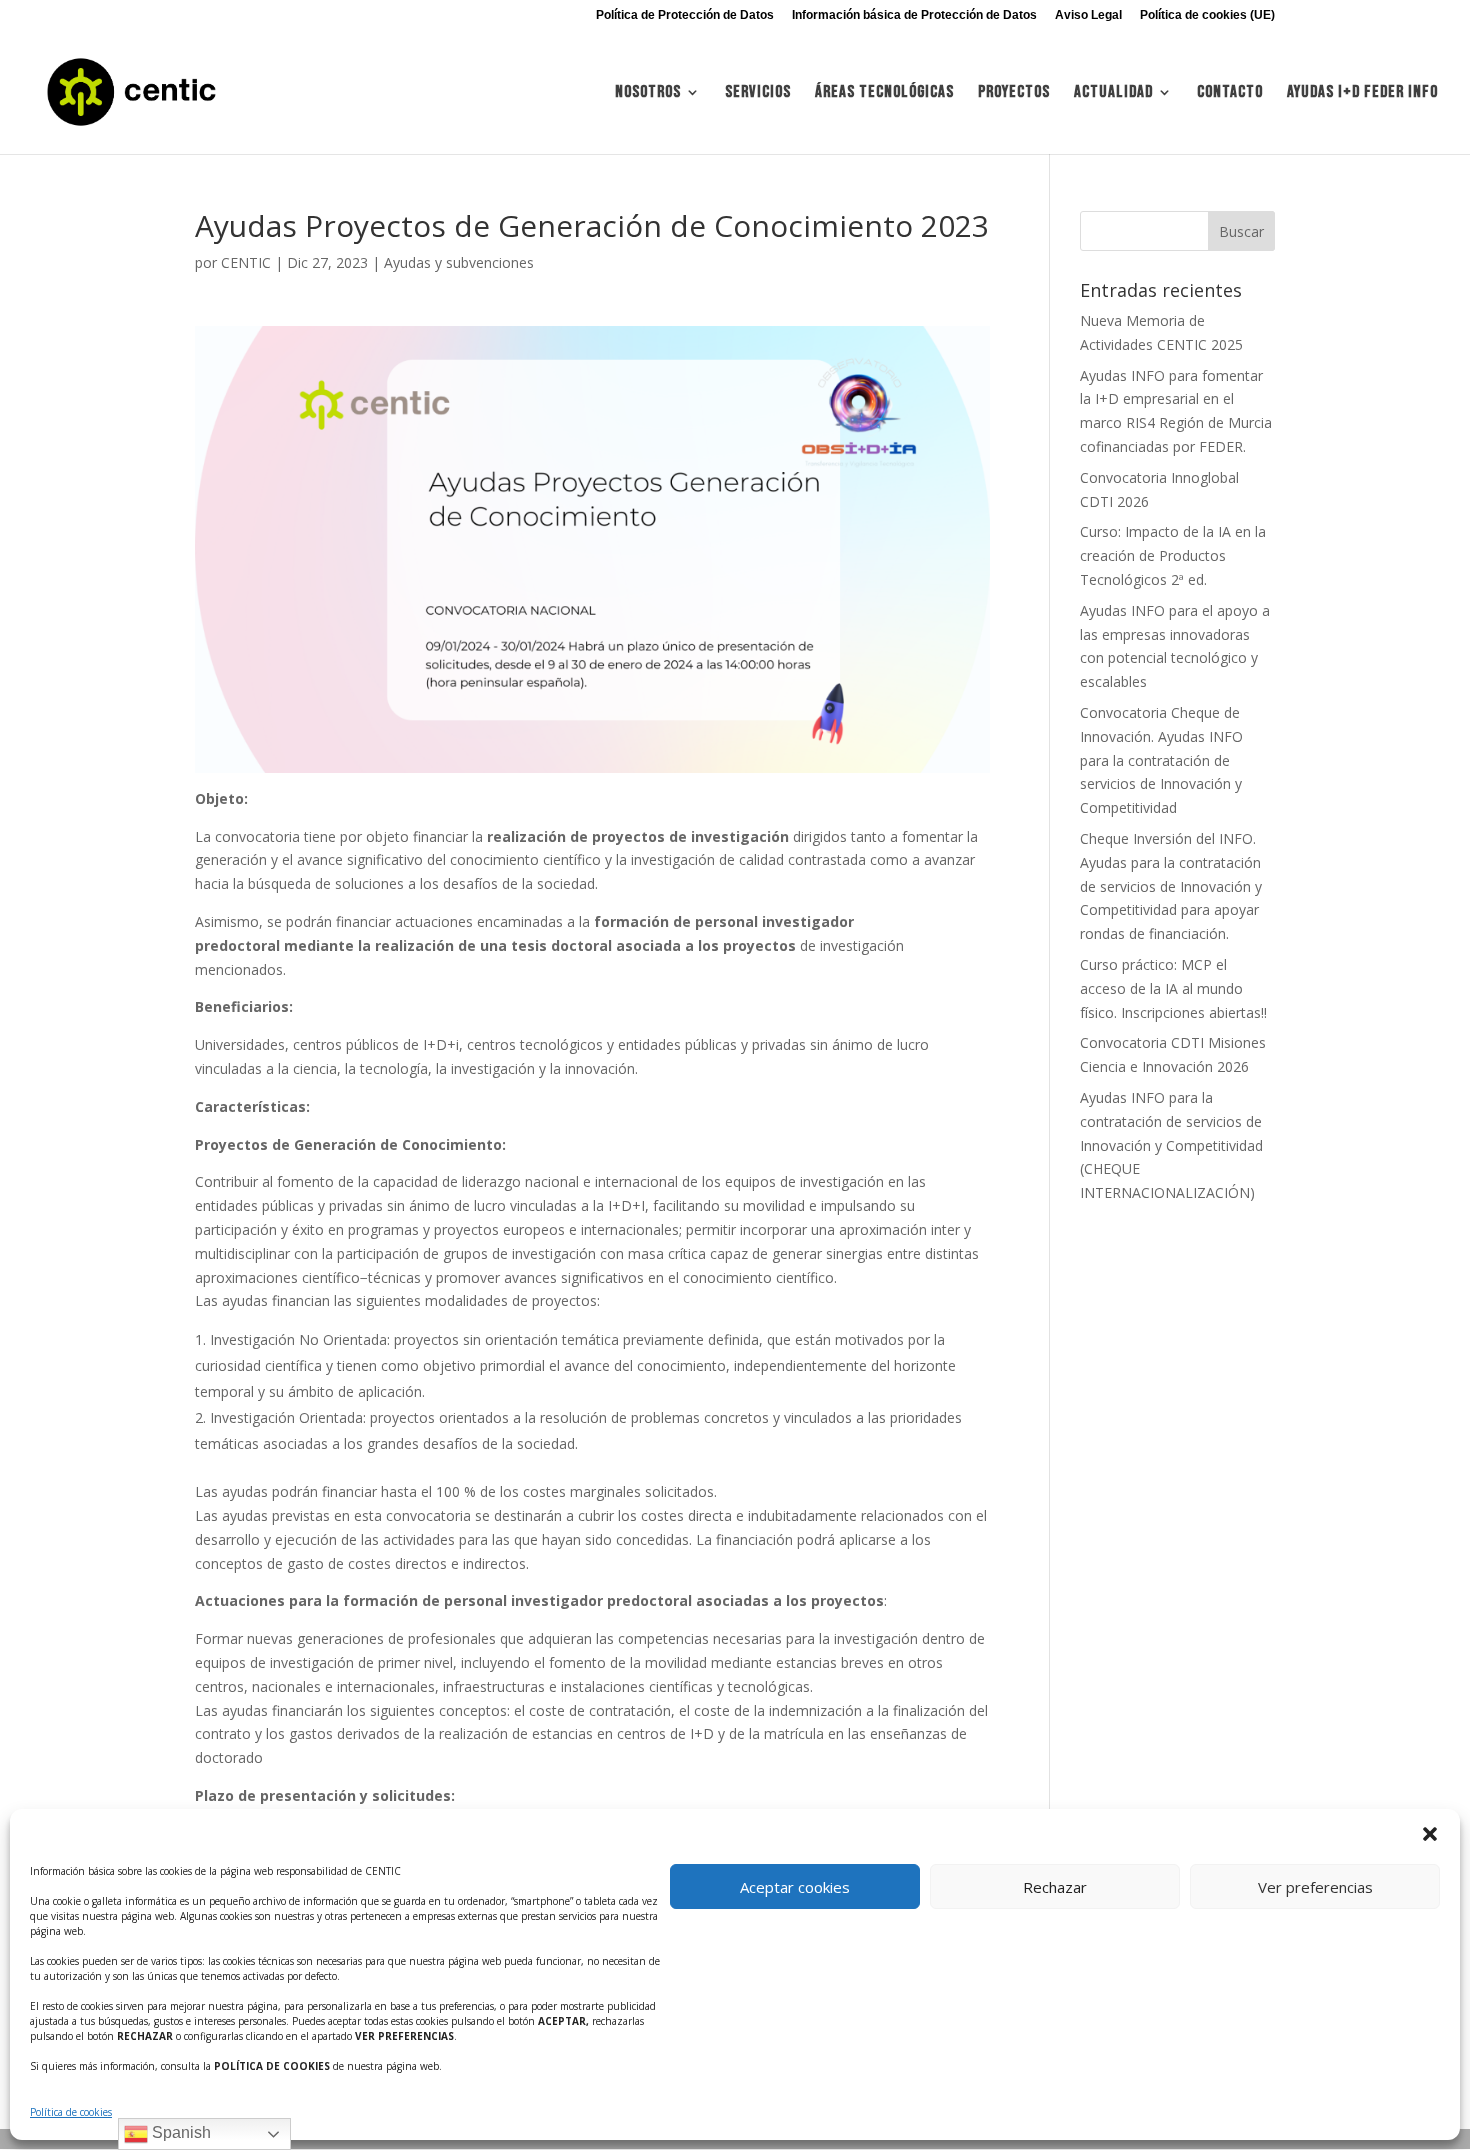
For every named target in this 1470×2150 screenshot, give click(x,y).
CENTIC (246, 262)
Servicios (758, 93)
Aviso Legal (1088, 15)
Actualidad (1113, 93)
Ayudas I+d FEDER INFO (1362, 93)
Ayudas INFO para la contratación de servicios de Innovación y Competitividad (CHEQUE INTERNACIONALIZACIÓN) (1171, 1145)
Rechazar (1055, 1887)
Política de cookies (71, 2112)
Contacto (1230, 93)
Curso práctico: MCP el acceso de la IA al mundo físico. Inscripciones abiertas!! (1173, 988)
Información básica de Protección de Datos (914, 15)
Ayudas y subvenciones (459, 262)
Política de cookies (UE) (1207, 15)
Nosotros (648, 93)
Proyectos (1014, 93)
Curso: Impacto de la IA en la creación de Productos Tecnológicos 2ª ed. (1173, 555)
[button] (1430, 1834)
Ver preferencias (1315, 1887)
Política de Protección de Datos (685, 15)
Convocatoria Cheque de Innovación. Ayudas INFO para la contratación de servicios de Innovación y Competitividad (1161, 760)
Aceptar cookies (795, 1887)
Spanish (179, 2132)
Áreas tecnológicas (884, 93)
